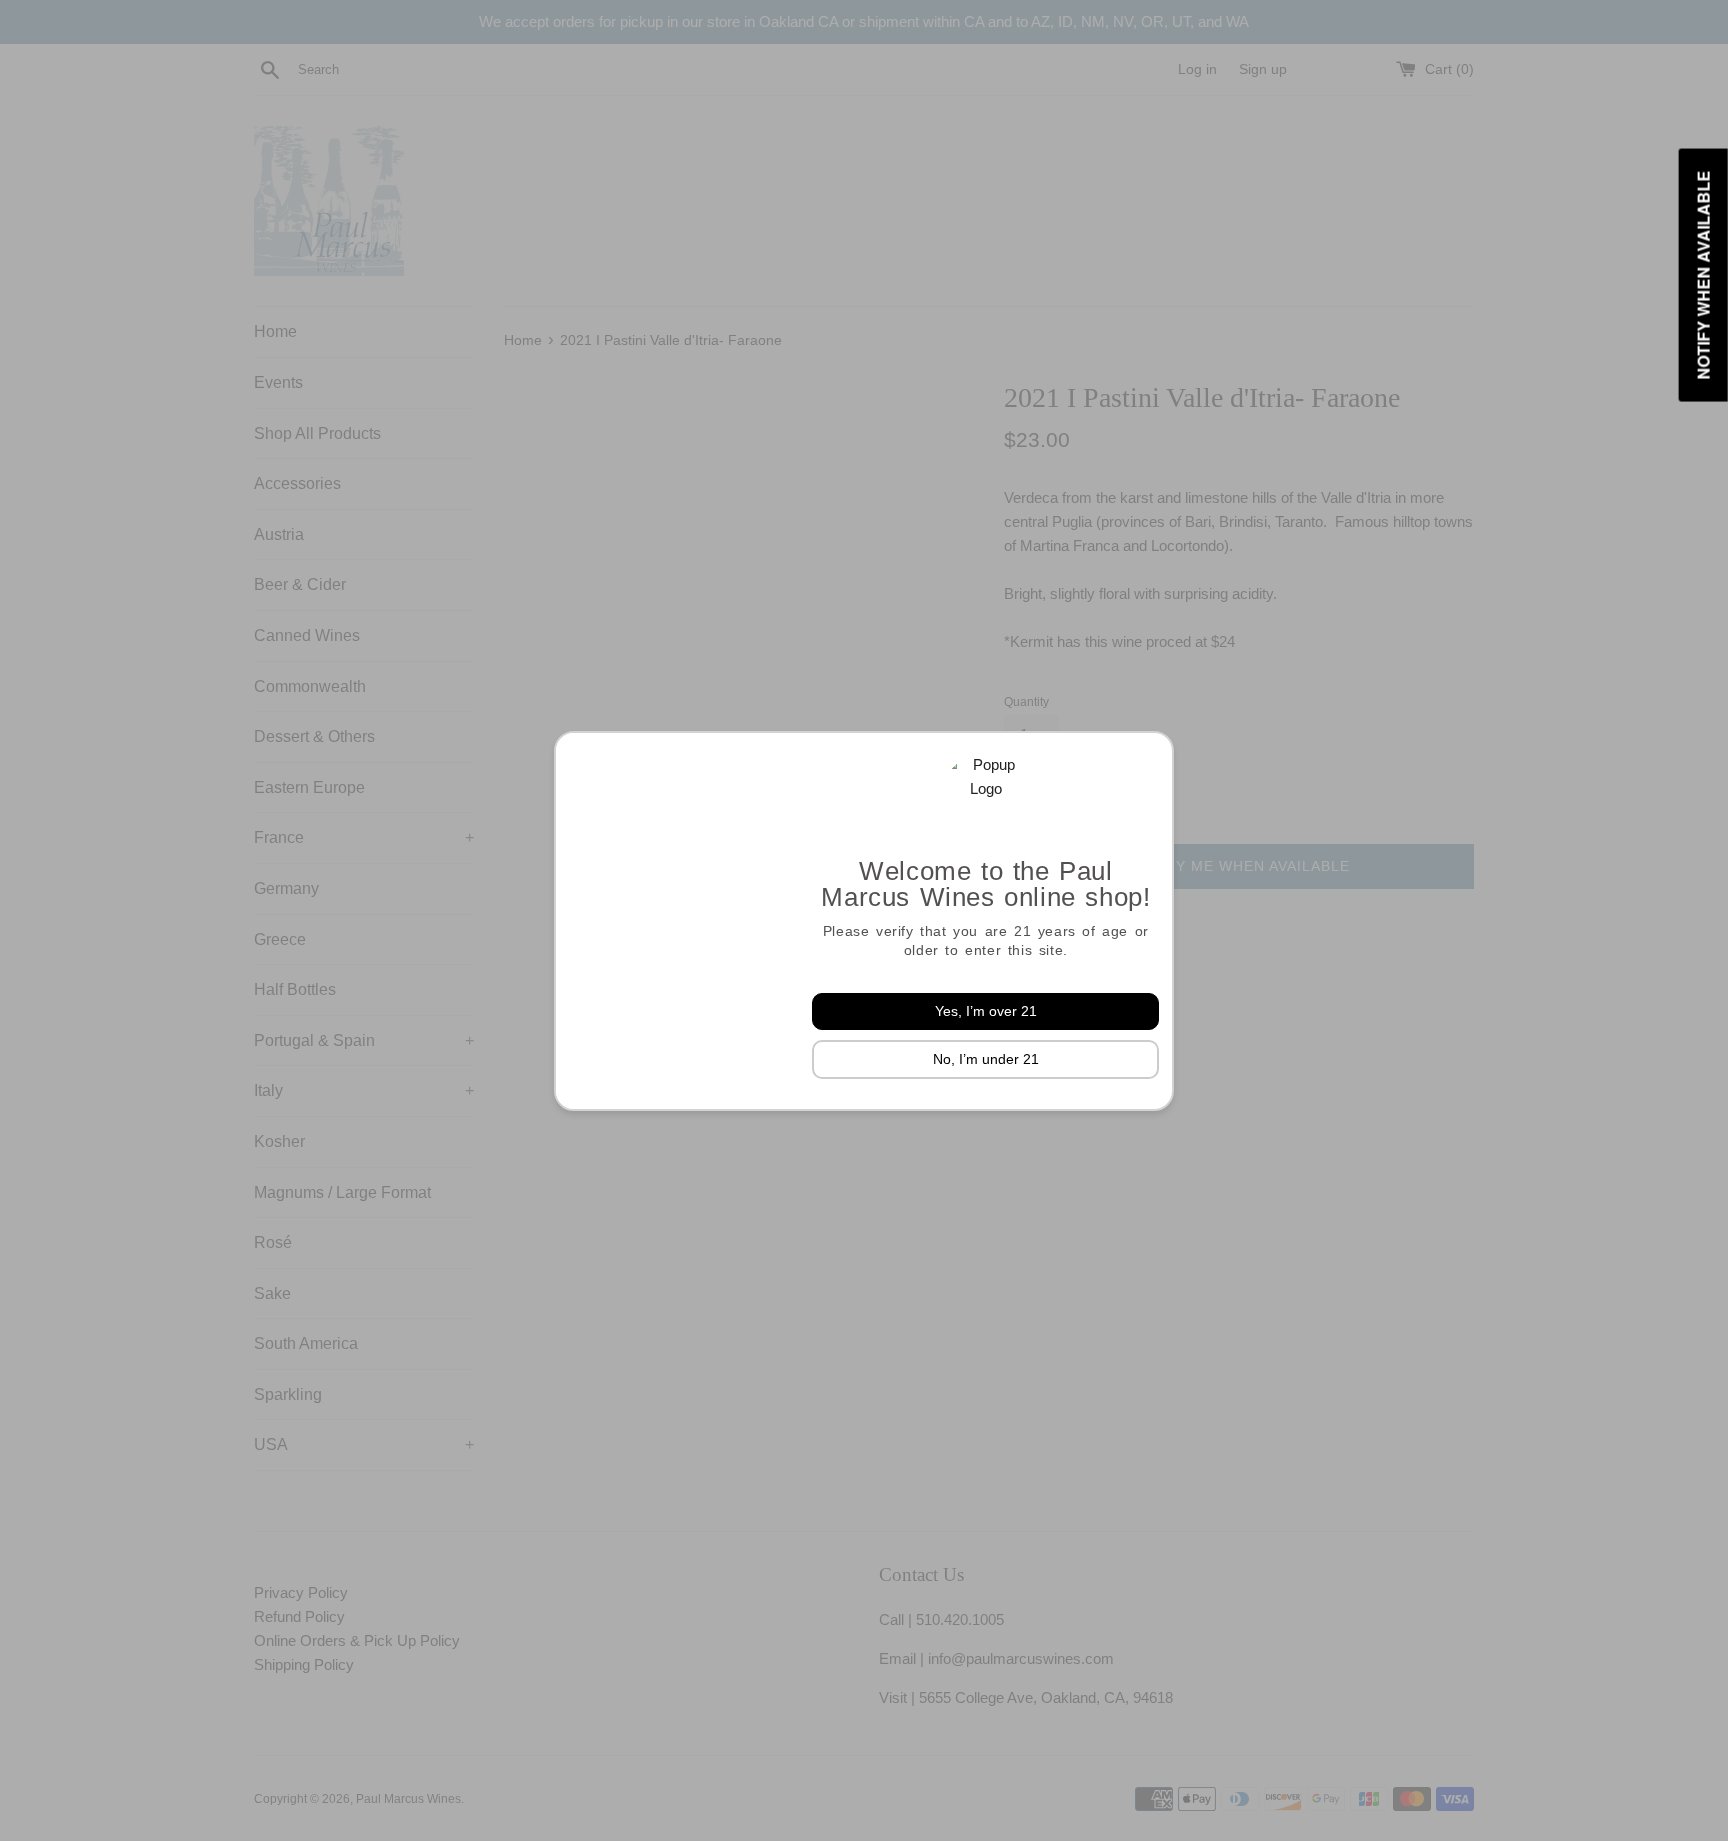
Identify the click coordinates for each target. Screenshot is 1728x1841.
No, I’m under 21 (986, 1059)
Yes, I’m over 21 (986, 1011)
